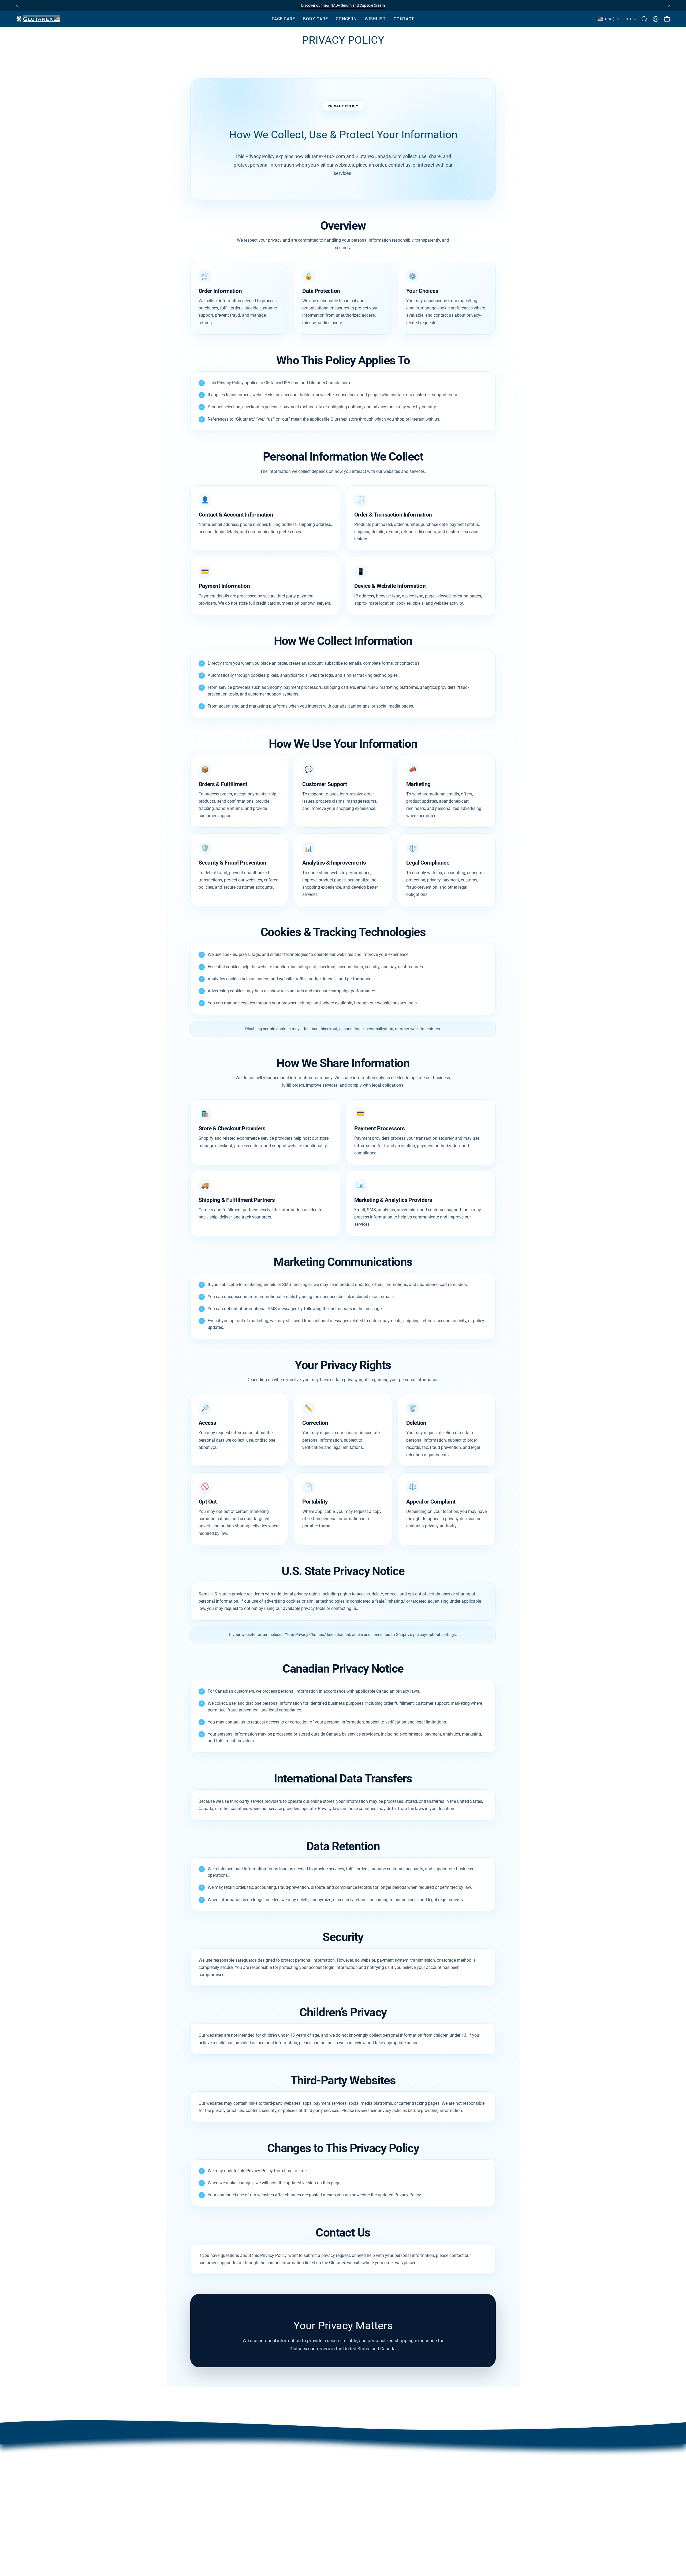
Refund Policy (380, 2464)
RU (628, 19)
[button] (283, 19)
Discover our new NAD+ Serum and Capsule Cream (343, 5)
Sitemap (374, 2499)
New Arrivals (324, 2490)
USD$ (610, 19)
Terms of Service (382, 2482)
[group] (343, 5)
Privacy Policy (380, 2455)
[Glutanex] (39, 19)
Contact (319, 2464)
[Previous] (17, 5)
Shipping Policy (381, 2473)
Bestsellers (322, 2482)
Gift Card (375, 2490)
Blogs (317, 2473)
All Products (323, 2499)
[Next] (669, 5)
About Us (320, 2455)
